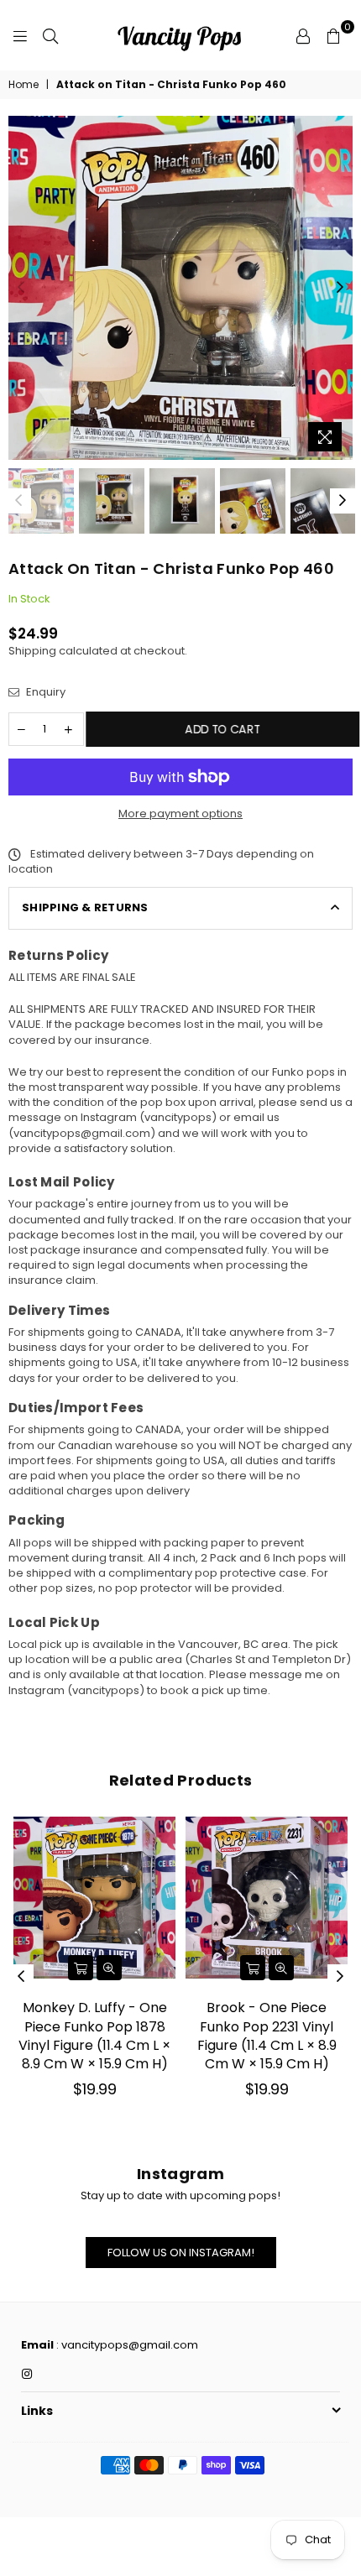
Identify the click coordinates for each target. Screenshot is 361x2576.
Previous (21, 288)
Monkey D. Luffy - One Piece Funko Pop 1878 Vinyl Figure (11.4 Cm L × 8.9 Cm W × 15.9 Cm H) (94, 2036)
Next (340, 288)
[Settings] (303, 35)
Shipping (32, 651)
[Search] (50, 35)
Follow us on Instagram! (181, 2253)
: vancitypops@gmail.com (126, 2345)
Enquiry (44, 692)
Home (24, 85)
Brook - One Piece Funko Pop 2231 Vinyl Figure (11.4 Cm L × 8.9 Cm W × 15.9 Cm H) (267, 2036)
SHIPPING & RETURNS (85, 907)
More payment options (180, 814)
